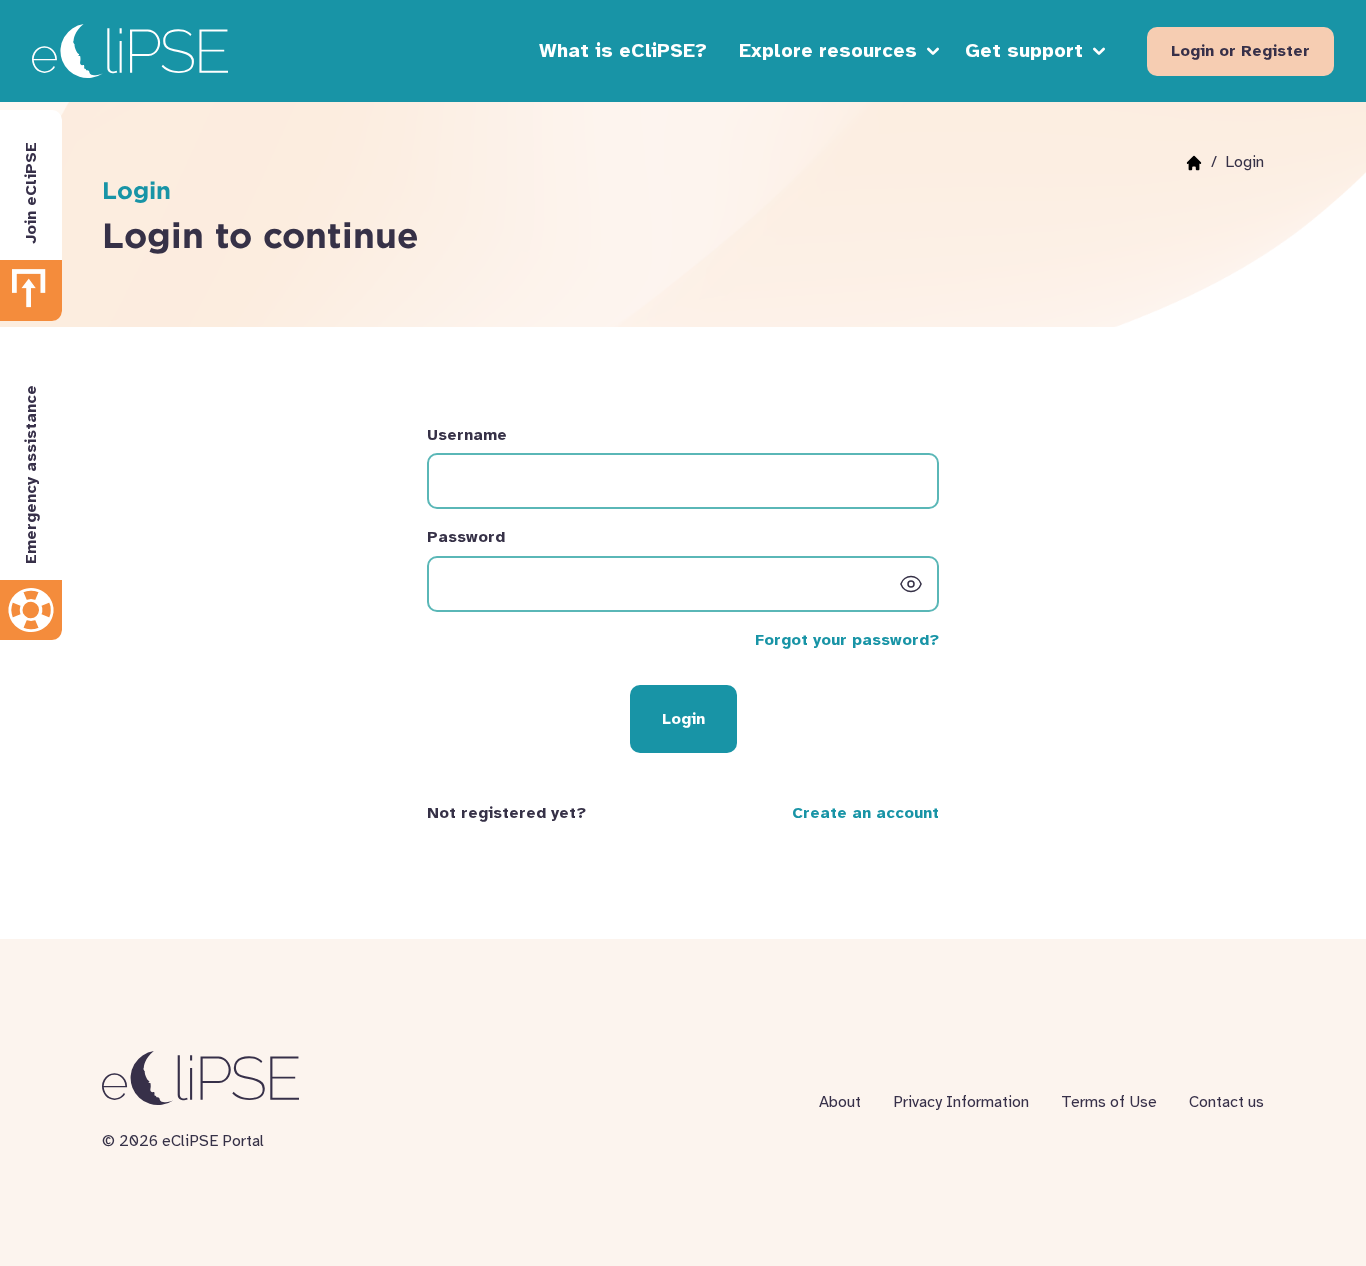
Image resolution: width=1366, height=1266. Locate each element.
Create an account (865, 813)
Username (467, 435)
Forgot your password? (847, 640)
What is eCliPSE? (623, 50)
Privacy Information (961, 1102)
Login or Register (1240, 51)
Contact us (1226, 1102)
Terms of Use (1109, 1102)
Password (466, 537)
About (840, 1102)
